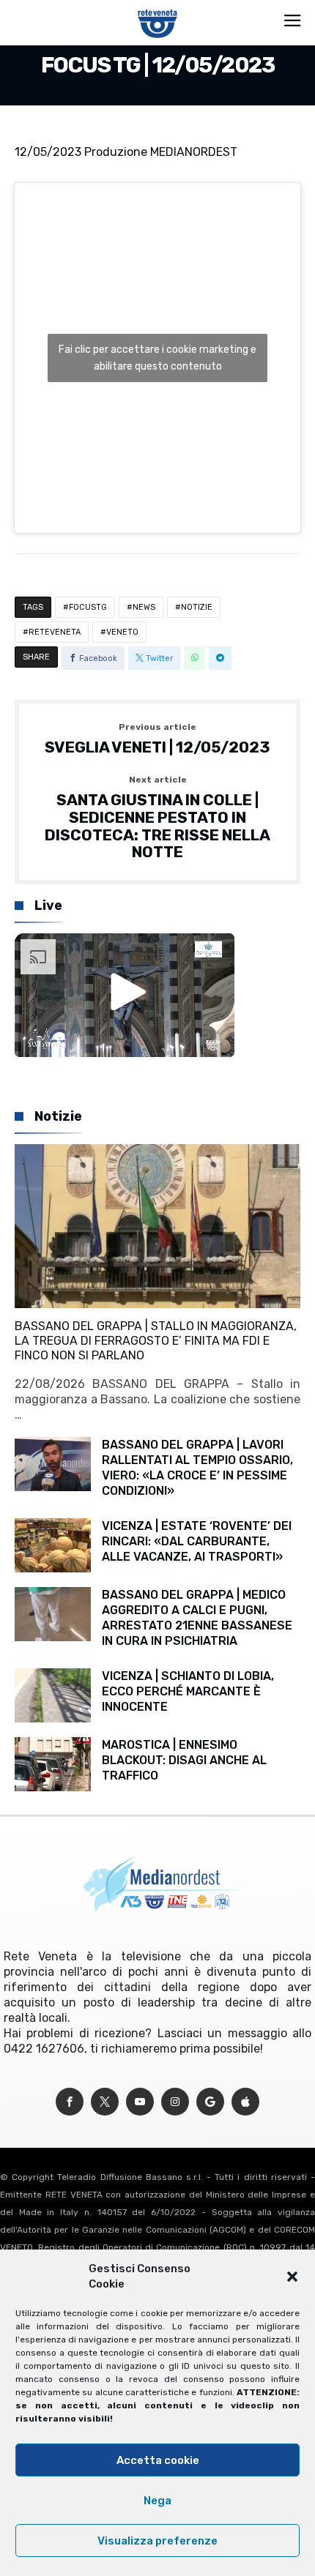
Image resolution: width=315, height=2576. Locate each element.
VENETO (122, 632)
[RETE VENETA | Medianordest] (158, 9)
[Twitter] (105, 2102)
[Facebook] (70, 2102)
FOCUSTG (88, 607)
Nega (157, 2501)
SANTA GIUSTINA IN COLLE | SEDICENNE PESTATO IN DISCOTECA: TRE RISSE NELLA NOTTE (157, 818)
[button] (292, 2277)
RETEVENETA (55, 632)
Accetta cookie (158, 2460)
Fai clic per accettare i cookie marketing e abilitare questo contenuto (157, 358)
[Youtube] (140, 2102)
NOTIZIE (197, 607)
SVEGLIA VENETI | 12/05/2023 (157, 739)
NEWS (144, 607)
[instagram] (175, 2102)
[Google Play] (210, 2102)
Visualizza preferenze (157, 2541)
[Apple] (245, 2102)
